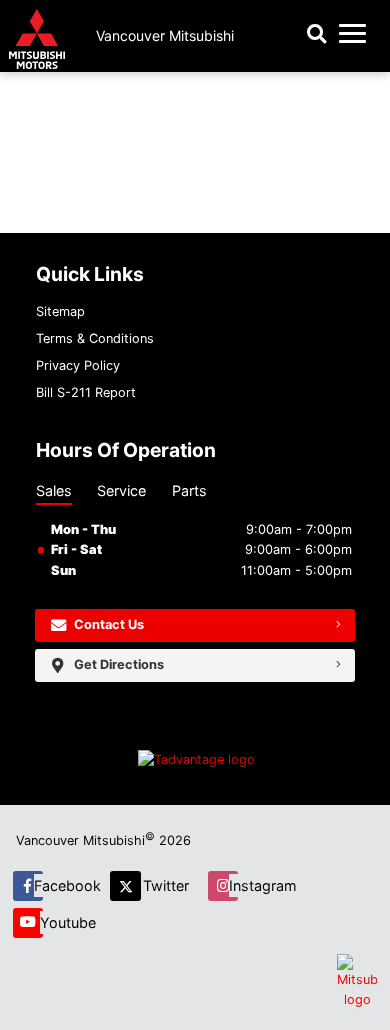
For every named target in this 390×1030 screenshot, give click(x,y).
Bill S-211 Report (86, 392)
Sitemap (60, 311)
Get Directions (119, 664)
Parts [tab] (189, 490)
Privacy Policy (78, 365)
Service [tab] (121, 490)
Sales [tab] (54, 490)
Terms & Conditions (95, 338)
